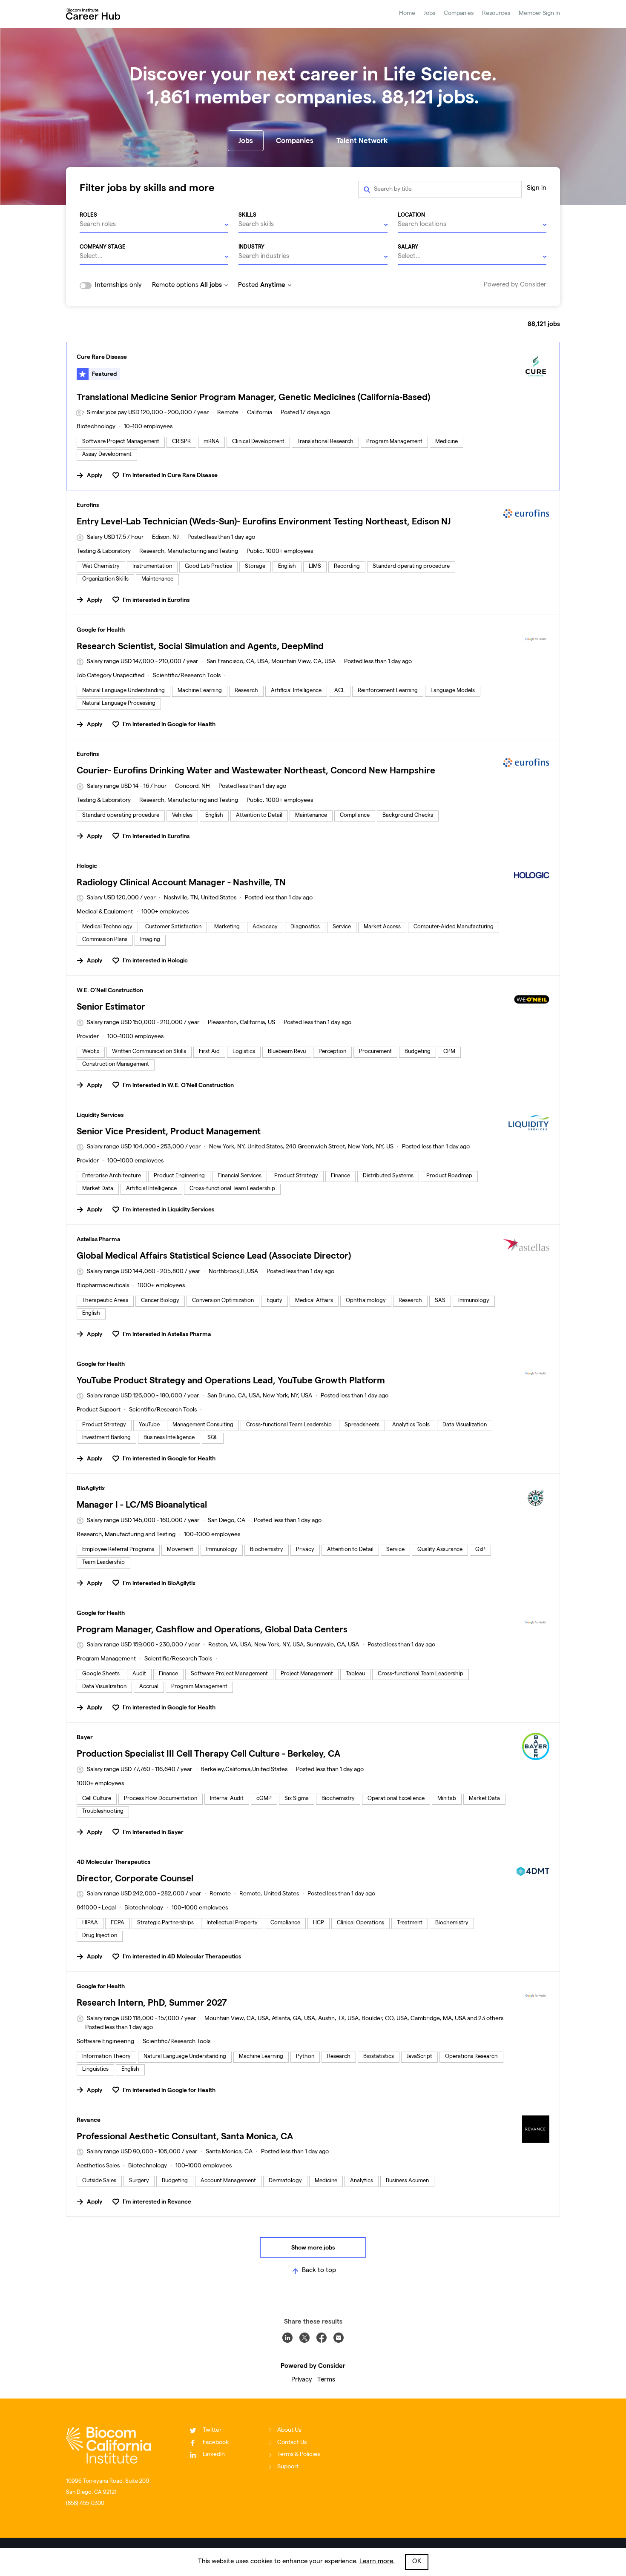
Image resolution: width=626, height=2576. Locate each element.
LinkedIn (214, 2455)
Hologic (87, 866)
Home (407, 14)
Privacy (302, 2380)
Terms (326, 2380)
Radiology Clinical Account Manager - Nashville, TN (181, 882)
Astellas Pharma (99, 1239)
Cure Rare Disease (102, 357)
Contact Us (292, 2443)
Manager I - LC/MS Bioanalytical (142, 1504)
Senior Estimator (111, 1006)
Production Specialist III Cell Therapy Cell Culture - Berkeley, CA (208, 1753)
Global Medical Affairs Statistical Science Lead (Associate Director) (214, 1255)
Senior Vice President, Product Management (169, 1131)
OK (417, 2562)
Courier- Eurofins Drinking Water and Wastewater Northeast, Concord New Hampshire (256, 770)
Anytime (273, 285)
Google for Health (101, 630)
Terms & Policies (299, 2455)
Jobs (429, 14)
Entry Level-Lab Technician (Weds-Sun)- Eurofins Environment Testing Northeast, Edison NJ (264, 521)
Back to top (319, 2271)
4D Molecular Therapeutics (113, 1862)
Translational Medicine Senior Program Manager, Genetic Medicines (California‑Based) (253, 397)
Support (288, 2467)
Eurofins (88, 505)
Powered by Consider (515, 285)
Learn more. (377, 2562)
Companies (459, 14)
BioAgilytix (91, 1488)
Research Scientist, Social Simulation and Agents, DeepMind (200, 646)
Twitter (212, 2430)
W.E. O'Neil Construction (110, 990)
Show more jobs (313, 2247)
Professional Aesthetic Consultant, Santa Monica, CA (185, 2136)
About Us (289, 2430)
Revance (89, 2120)
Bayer (85, 1737)
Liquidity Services (100, 1115)
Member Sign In (539, 14)
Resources (496, 14)
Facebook (216, 2443)
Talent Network (362, 140)
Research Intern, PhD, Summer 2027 (152, 2002)
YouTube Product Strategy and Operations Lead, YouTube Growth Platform (231, 1380)
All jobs (211, 285)
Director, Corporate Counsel (135, 1878)
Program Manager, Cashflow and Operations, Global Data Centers (212, 1629)
